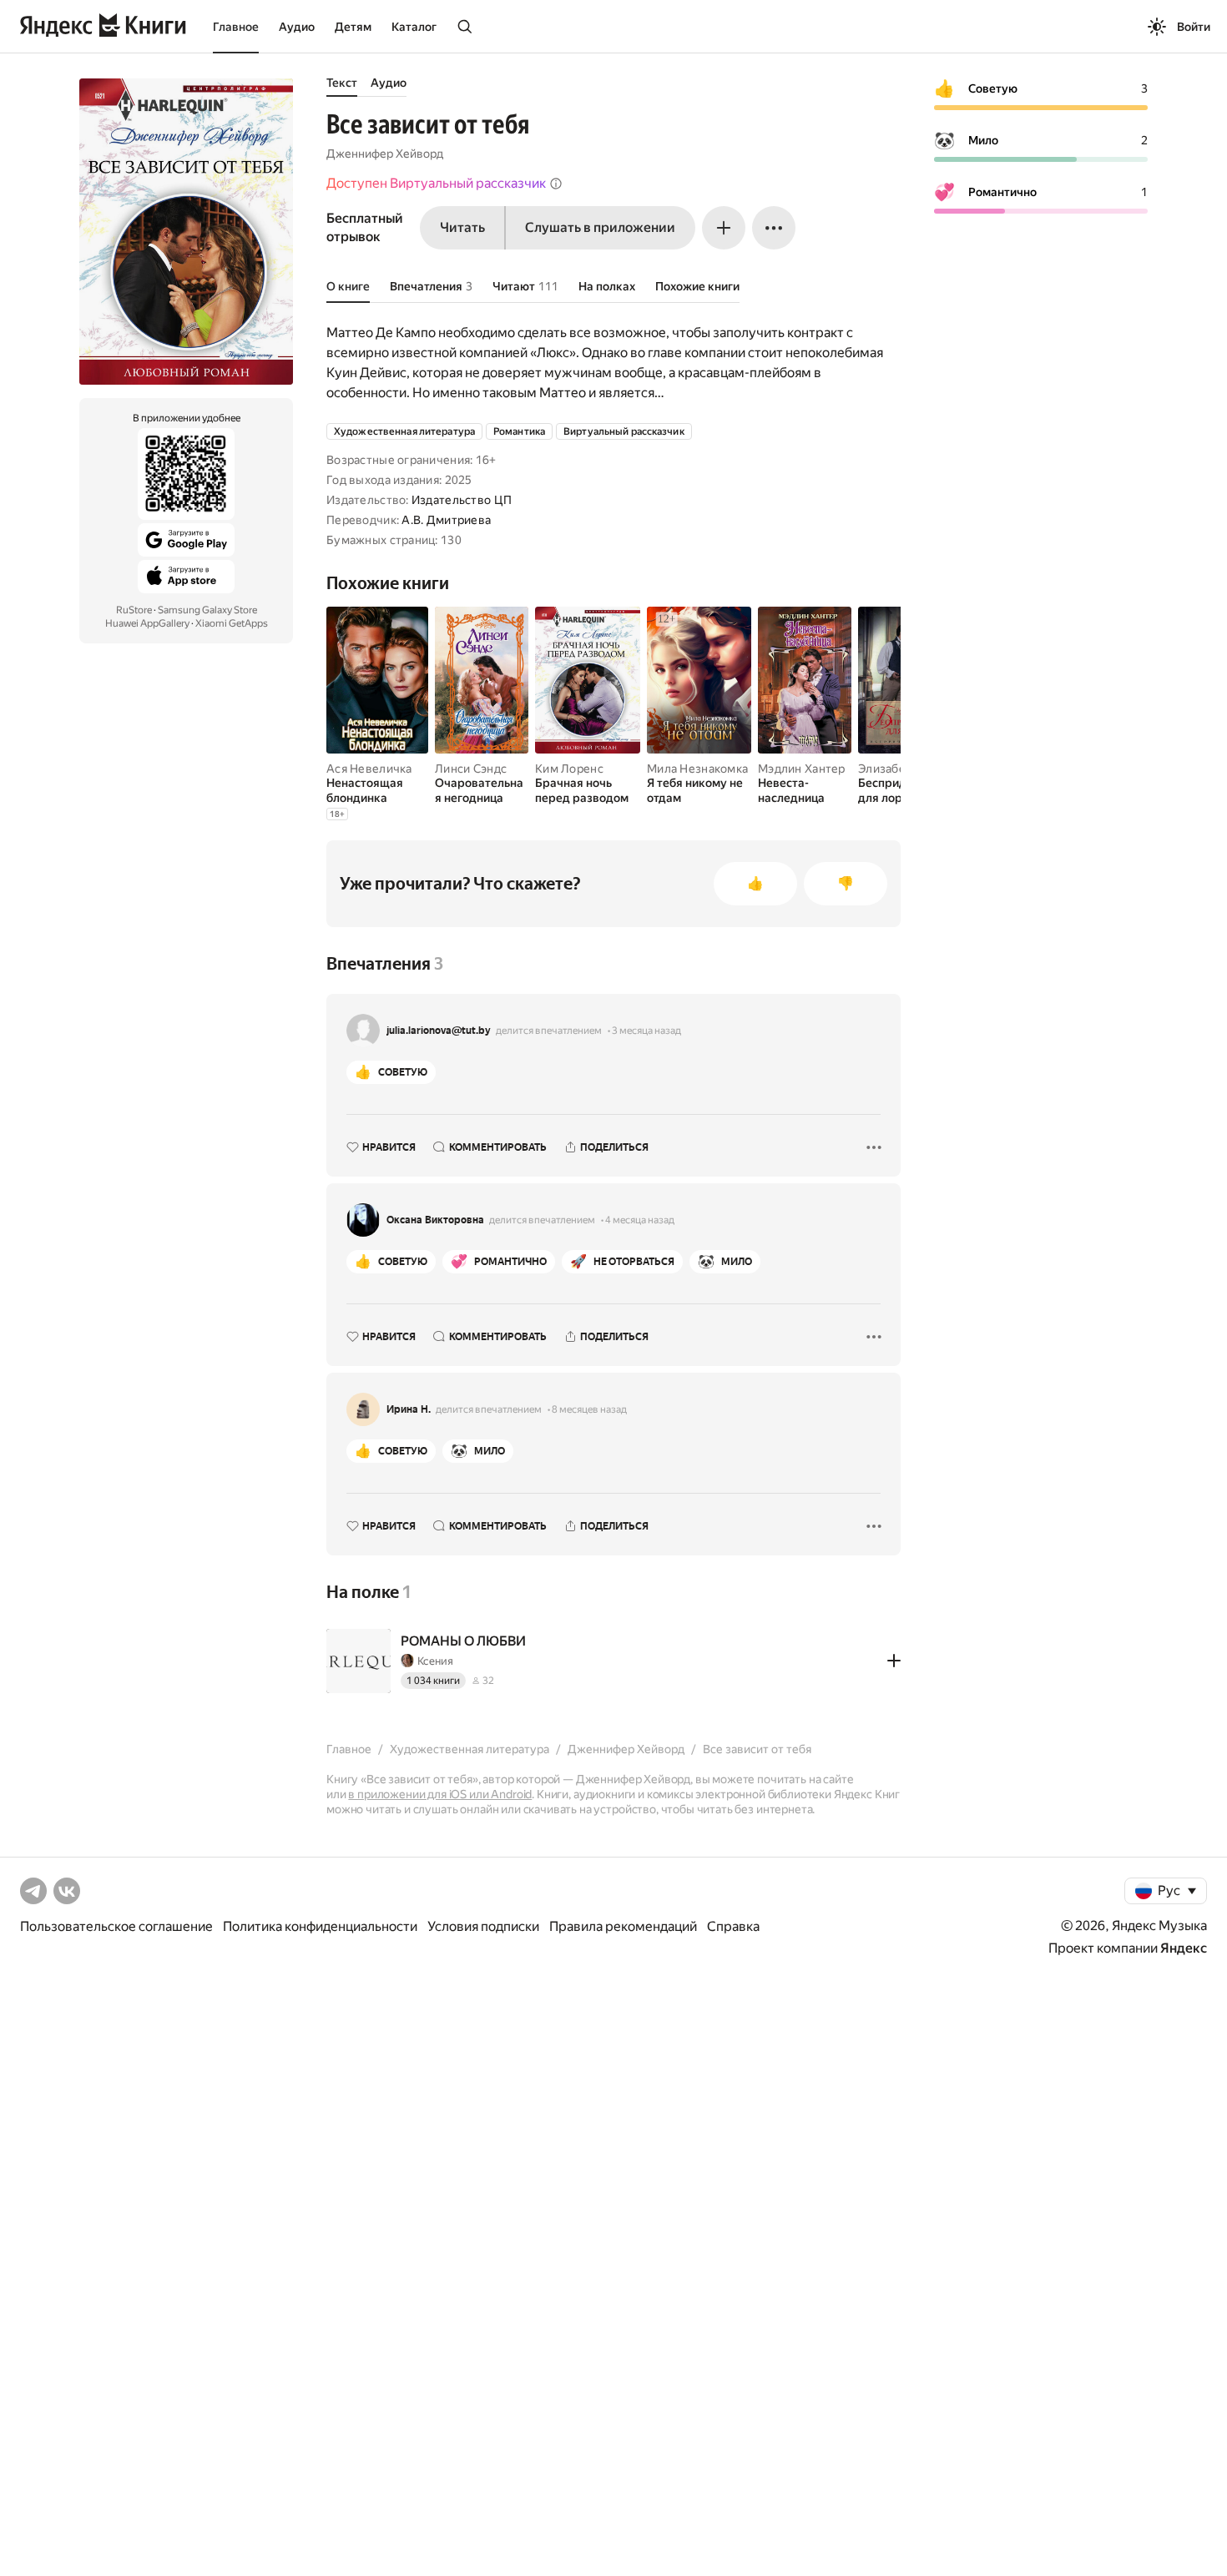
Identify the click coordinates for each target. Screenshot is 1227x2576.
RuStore (134, 610)
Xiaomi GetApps (232, 623)
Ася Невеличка (369, 769)
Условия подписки (483, 1926)
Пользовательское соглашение (116, 1926)
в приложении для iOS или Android (440, 1794)
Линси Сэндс (471, 769)
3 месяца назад (646, 1031)
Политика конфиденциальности (320, 1926)
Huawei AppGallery (147, 623)
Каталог (414, 27)
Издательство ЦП (462, 500)
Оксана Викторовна (435, 1220)
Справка (733, 1926)
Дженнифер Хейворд (385, 154)
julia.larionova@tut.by (439, 1031)
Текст (342, 83)
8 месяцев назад (589, 1409)
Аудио (297, 27)
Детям (353, 27)
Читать (462, 227)
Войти (1194, 27)
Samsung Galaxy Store (207, 610)
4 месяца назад (640, 1220)
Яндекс (1184, 1948)
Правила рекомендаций (623, 1926)
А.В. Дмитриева (446, 520)
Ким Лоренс (569, 769)
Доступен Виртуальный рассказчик (436, 183)
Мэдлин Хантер (802, 769)
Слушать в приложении (600, 227)
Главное (236, 27)
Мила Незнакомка (697, 769)
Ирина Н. (409, 1409)
